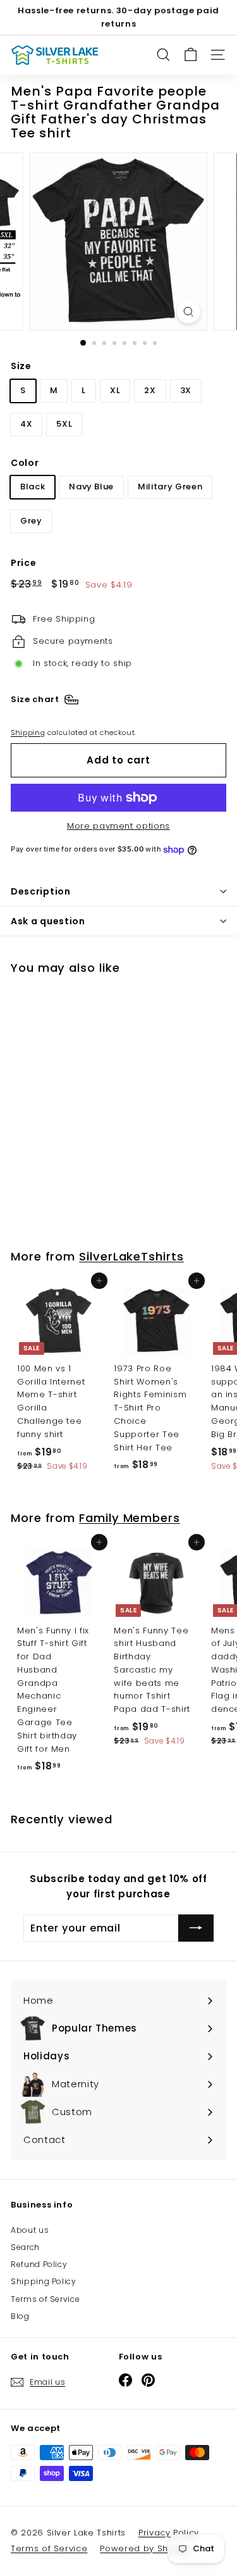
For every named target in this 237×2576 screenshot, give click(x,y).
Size (21, 366)
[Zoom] (189, 312)
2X (150, 390)
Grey (31, 521)
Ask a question (48, 921)
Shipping (28, 732)
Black (33, 487)
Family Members (130, 1518)
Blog (20, 2316)
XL (115, 390)
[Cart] (191, 55)
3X (186, 390)
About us (30, 2230)
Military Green (170, 487)
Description (41, 891)
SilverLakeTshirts (131, 1256)
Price (23, 563)
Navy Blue (91, 487)
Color (25, 463)
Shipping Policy (44, 2281)
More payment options (118, 826)
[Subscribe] (196, 1928)
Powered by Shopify (145, 2548)
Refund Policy (39, 2264)
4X (26, 424)
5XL (64, 424)
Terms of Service (45, 2299)
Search (25, 2247)
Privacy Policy (169, 2533)
